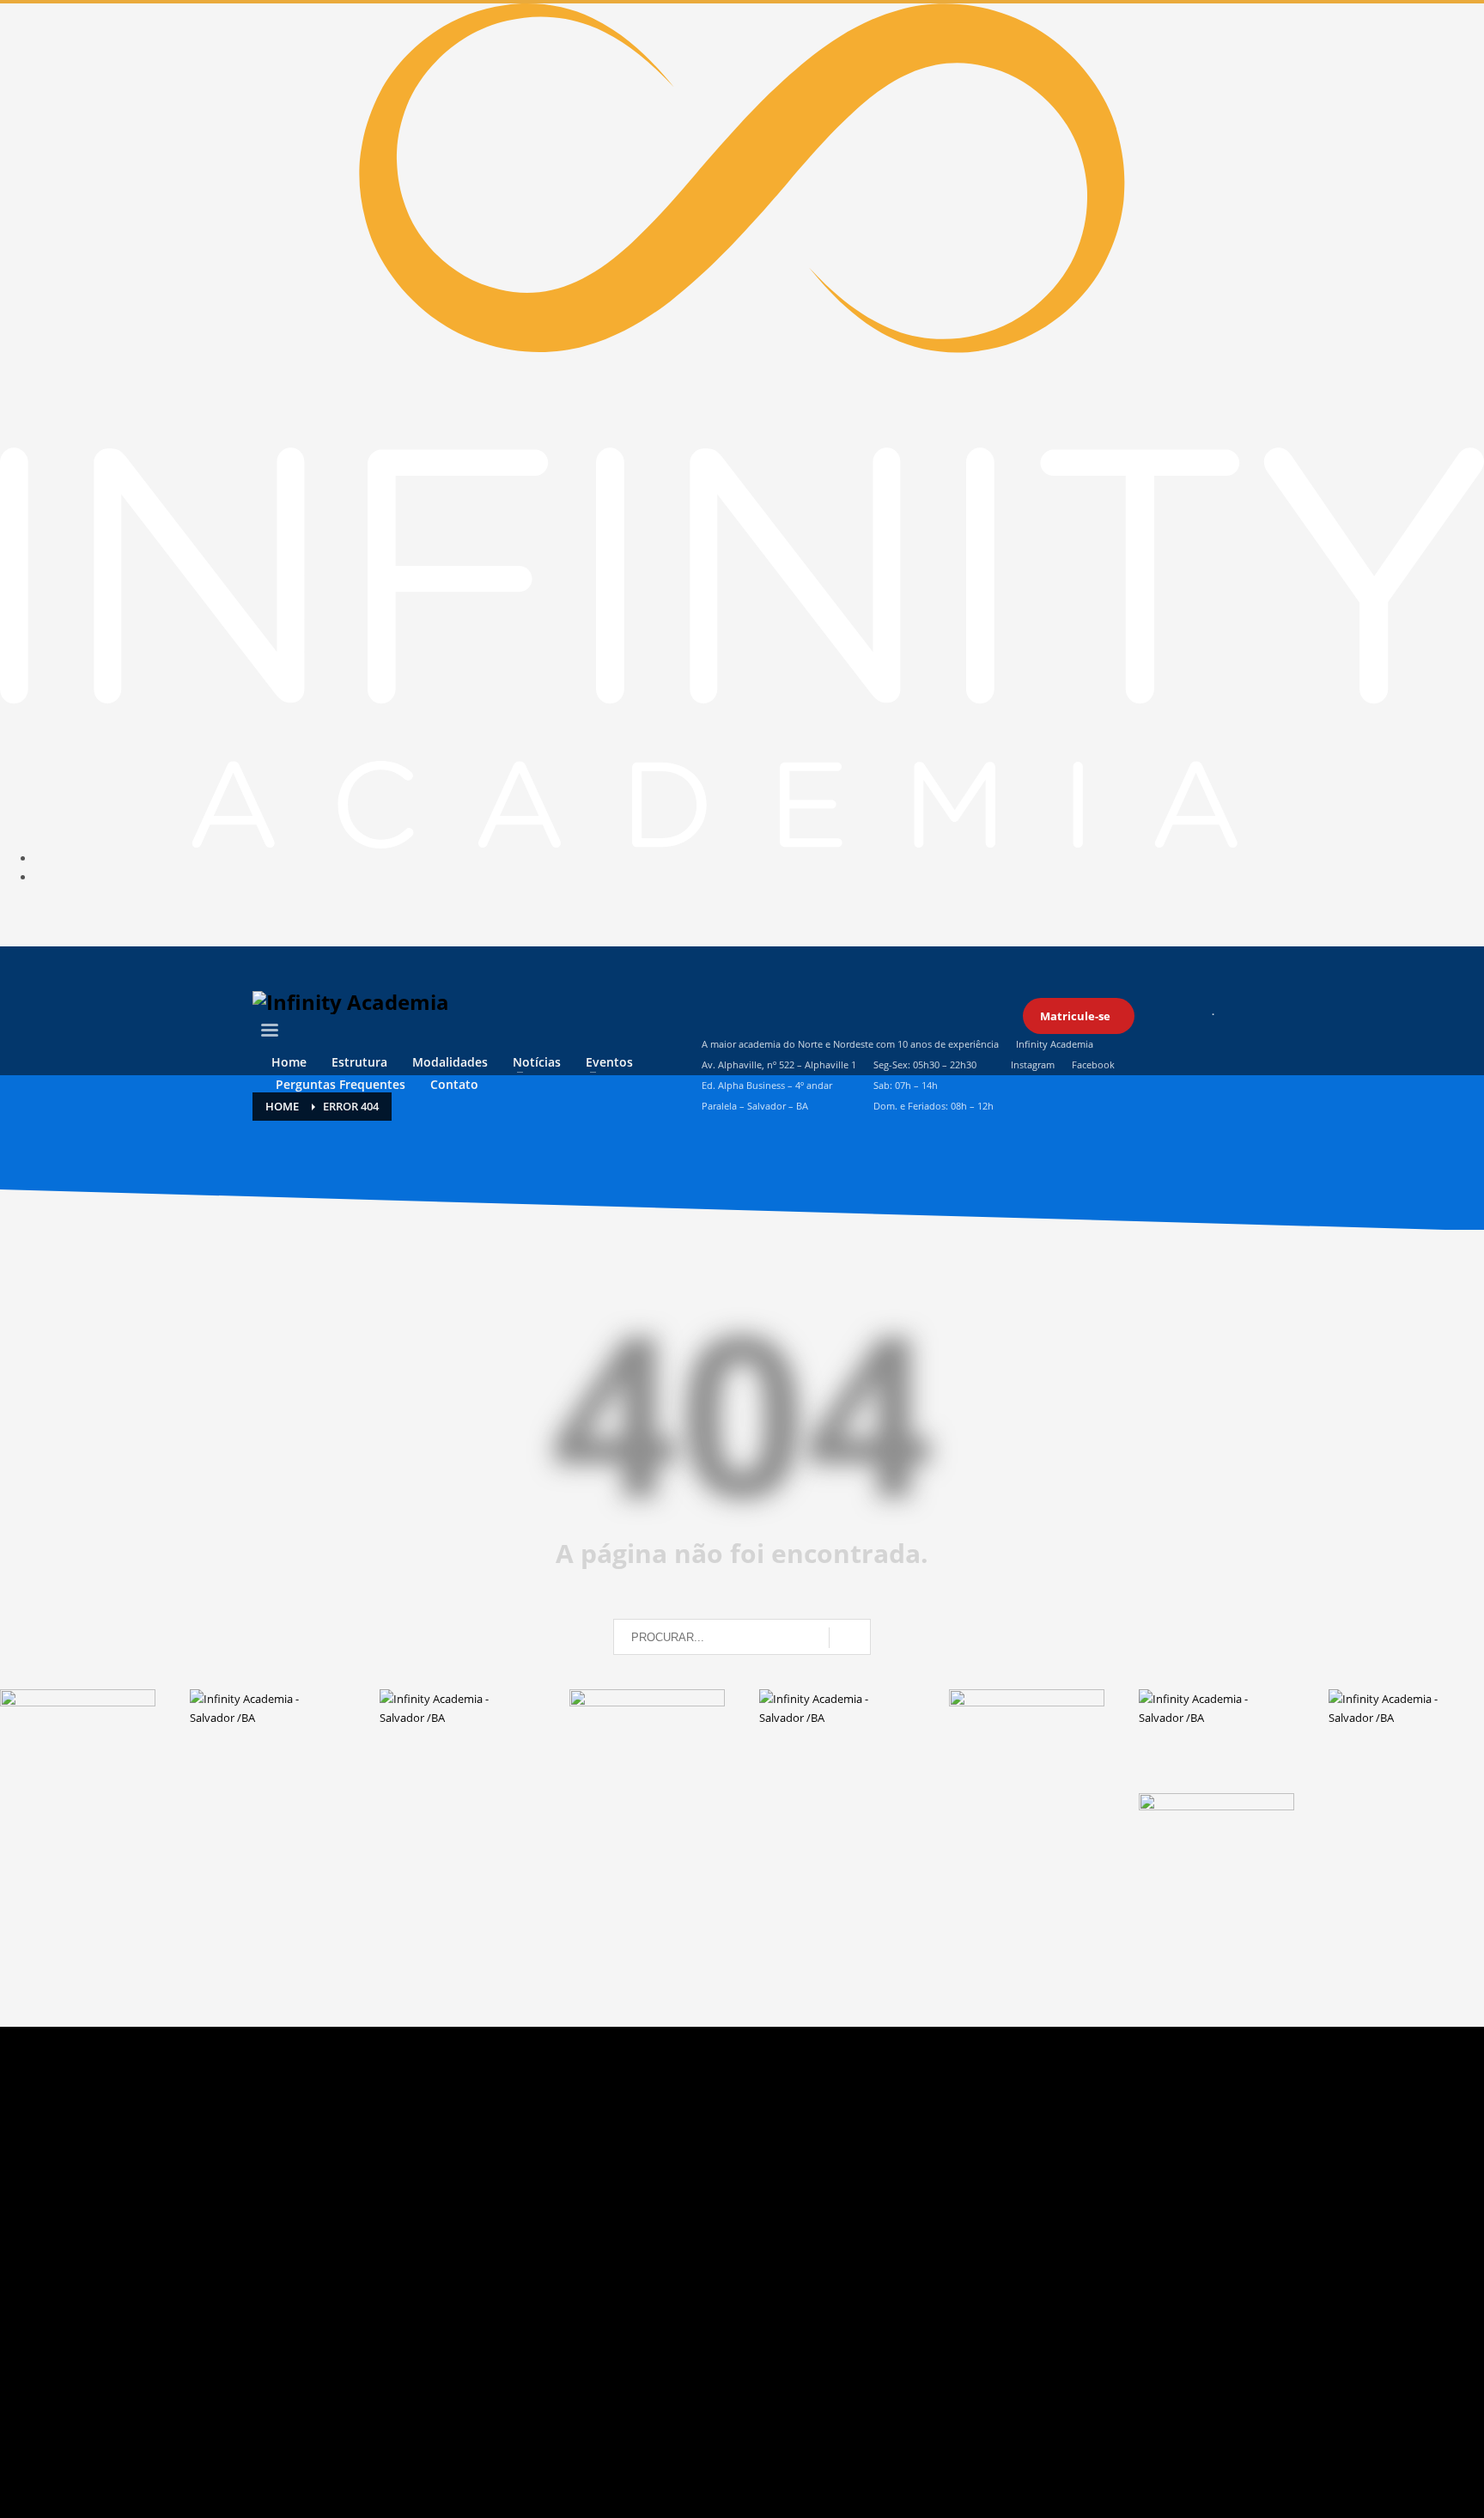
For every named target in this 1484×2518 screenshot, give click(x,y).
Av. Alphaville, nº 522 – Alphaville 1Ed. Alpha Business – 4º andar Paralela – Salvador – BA (779, 1085)
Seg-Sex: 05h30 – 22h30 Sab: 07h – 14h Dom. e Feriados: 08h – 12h (934, 1085)
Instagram (1033, 1064)
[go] (850, 1638)
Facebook (1093, 1064)
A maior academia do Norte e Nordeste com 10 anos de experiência (850, 1044)
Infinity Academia (1055, 1044)
